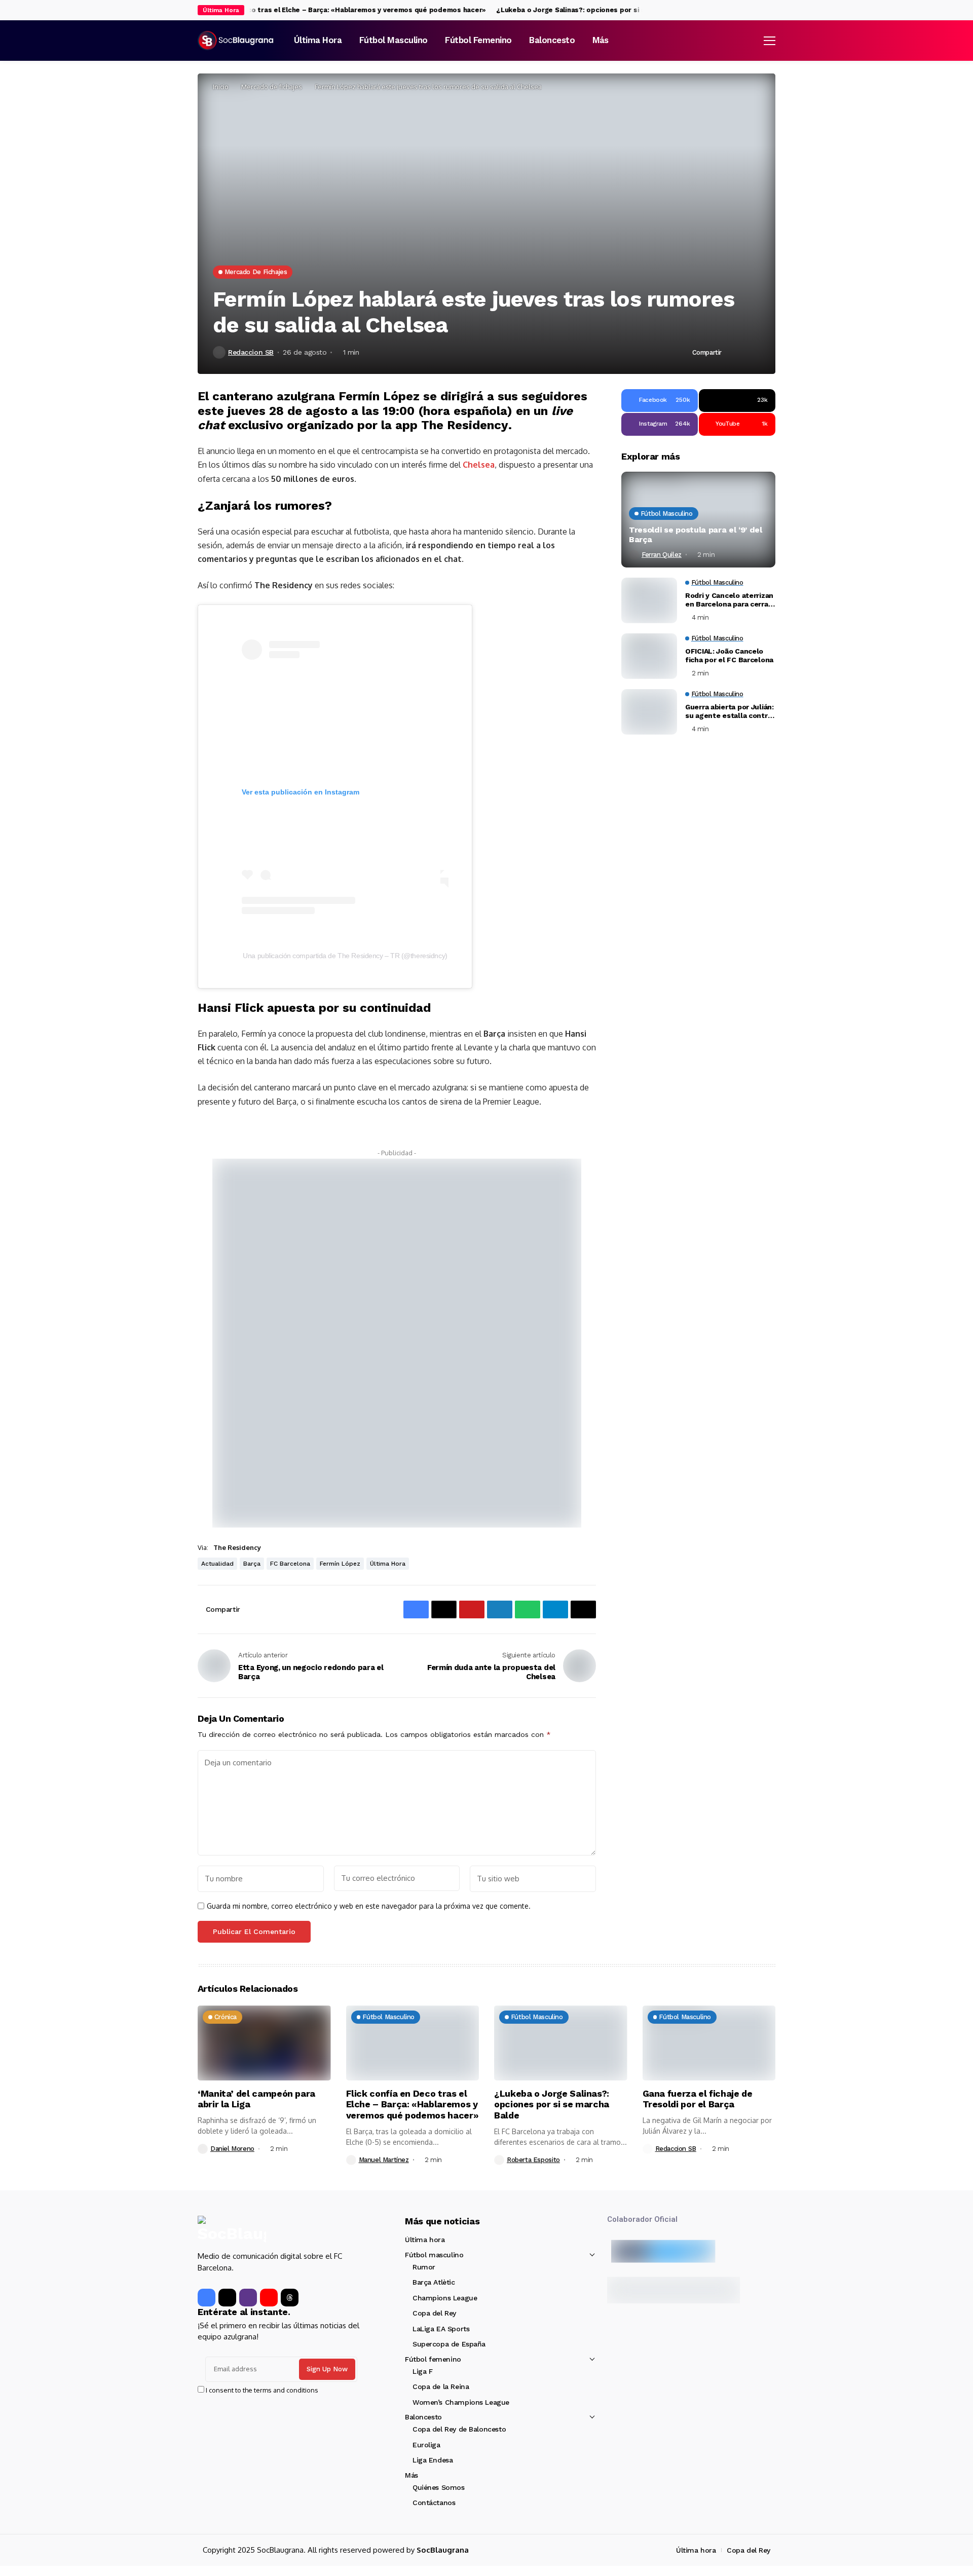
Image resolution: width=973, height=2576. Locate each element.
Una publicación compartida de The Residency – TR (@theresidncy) (345, 956)
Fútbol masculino (434, 2255)
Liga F (422, 2371)
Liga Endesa (433, 2460)
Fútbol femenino (433, 2359)
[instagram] (772, 10)
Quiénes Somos (439, 2487)
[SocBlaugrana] (236, 41)
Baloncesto (423, 2417)
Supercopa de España (449, 2344)
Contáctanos (434, 2503)
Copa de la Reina (441, 2386)
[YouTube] (269, 2298)
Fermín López (340, 1564)
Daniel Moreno (232, 2149)
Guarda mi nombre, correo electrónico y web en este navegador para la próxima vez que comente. (369, 1906)
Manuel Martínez (384, 2160)
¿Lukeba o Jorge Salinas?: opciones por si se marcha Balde (572, 10)
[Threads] (290, 2298)
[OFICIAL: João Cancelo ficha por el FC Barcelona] (649, 656)
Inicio (221, 87)
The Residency (237, 1547)
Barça (252, 1564)
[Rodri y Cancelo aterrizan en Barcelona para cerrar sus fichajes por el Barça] (649, 600)
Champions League (445, 2298)
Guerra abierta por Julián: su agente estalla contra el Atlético (729, 712)
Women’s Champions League (461, 2402)
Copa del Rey (434, 2313)
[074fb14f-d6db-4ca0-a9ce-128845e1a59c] (397, 1342)
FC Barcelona (290, 1564)
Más (411, 2475)
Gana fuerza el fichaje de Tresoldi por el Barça (698, 2099)
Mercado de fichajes (272, 87)
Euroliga (426, 2445)
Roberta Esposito (533, 2160)
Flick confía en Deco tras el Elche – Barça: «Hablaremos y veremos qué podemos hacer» (312, 10)
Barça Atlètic (434, 2282)
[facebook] (752, 10)
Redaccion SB (251, 352)
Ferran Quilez (662, 555)
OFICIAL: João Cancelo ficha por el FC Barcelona (729, 656)
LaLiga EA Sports (441, 2329)
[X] (762, 10)
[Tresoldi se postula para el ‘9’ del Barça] (698, 519)
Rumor (424, 2267)
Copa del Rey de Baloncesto (459, 2429)
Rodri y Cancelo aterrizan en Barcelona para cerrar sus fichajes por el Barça (729, 600)
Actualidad (217, 1564)
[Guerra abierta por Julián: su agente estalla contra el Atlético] (649, 712)
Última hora (388, 1564)
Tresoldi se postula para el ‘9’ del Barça (696, 535)
